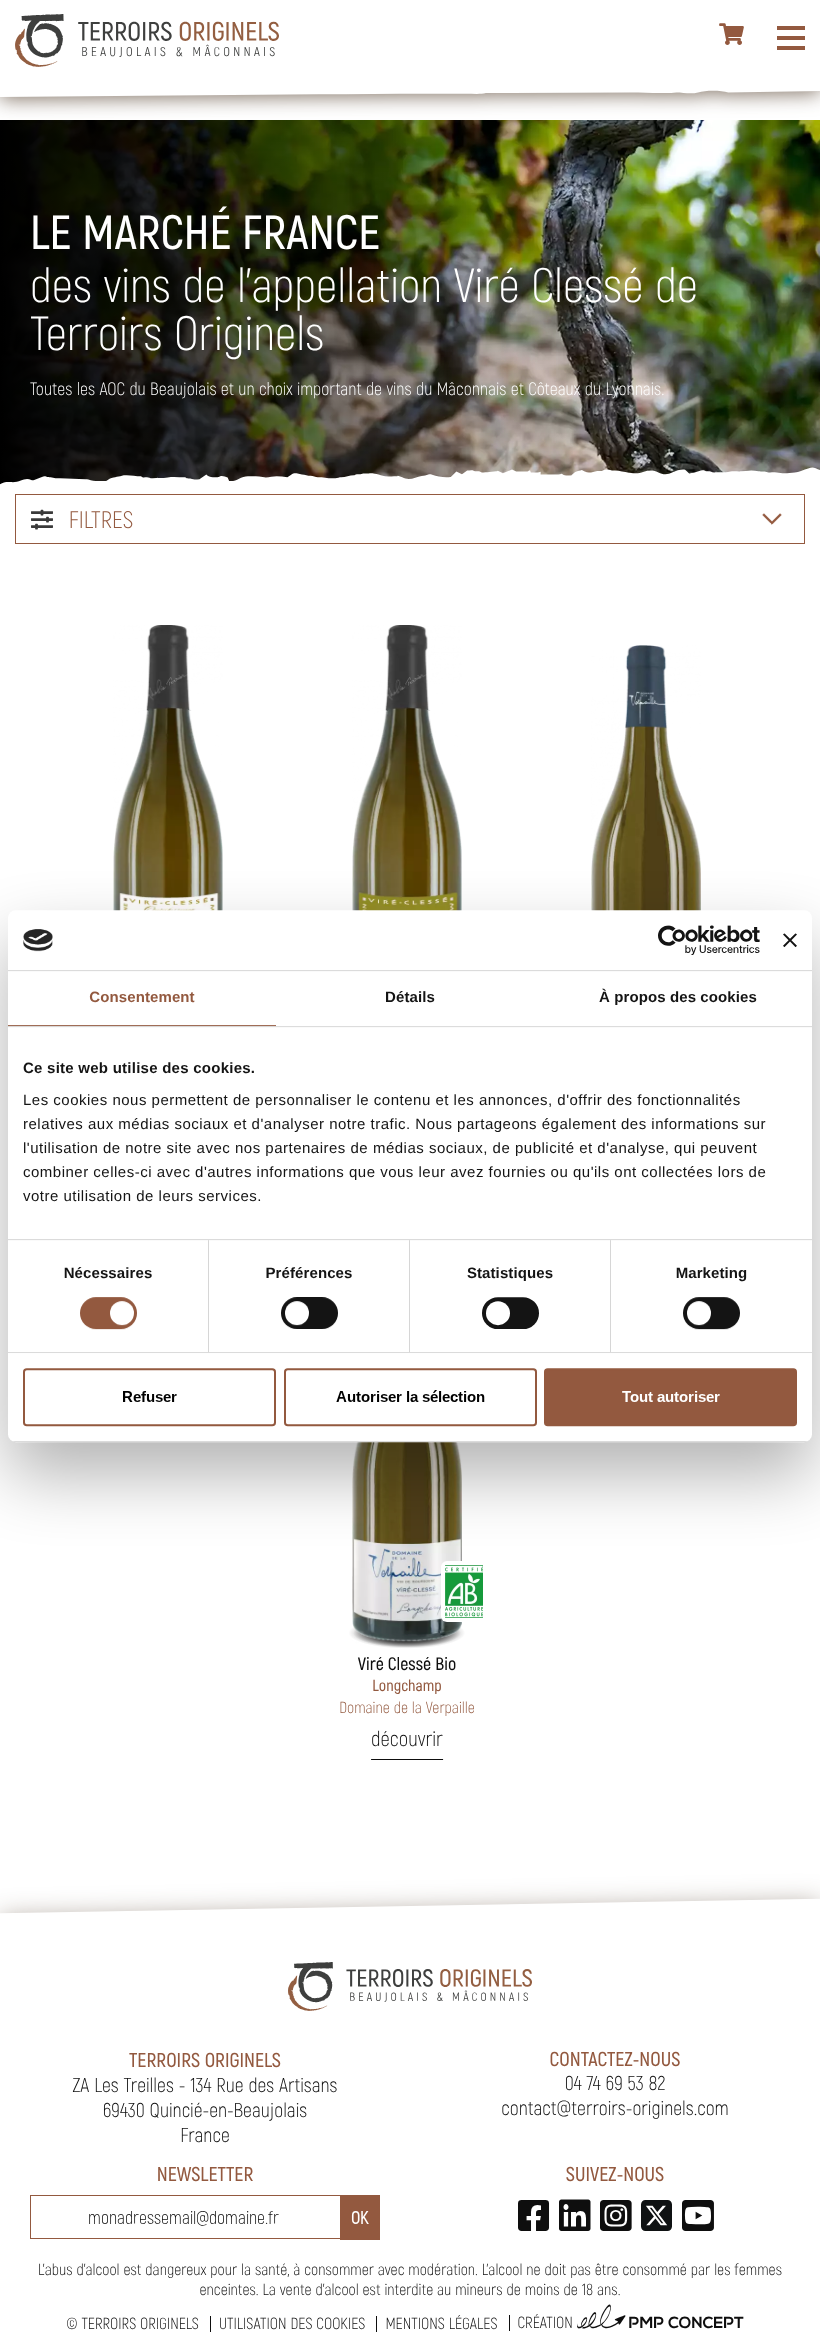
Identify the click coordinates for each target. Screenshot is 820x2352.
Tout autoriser (671, 1396)
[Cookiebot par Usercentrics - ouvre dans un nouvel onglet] (672, 940)
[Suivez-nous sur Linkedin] (574, 2215)
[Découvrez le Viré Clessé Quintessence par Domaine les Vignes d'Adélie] (168, 829)
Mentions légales (441, 2323)
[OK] (360, 2217)
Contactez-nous (615, 2058)
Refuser (149, 1396)
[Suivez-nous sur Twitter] (656, 2215)
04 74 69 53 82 (615, 2082)
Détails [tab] (410, 997)
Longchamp (407, 1685)
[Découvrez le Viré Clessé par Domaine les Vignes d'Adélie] (407, 829)
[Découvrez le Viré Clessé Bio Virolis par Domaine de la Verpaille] (646, 829)
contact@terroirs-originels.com (615, 2107)
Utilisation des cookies (292, 2323)
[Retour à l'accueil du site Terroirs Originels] (147, 40)
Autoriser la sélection (410, 1396)
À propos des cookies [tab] (678, 997)
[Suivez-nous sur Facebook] (533, 2215)
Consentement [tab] (141, 997)
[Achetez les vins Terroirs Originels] (732, 35)
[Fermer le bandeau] (790, 940)
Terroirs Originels (140, 2323)
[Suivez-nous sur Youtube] (697, 2215)
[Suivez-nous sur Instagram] (615, 2215)
